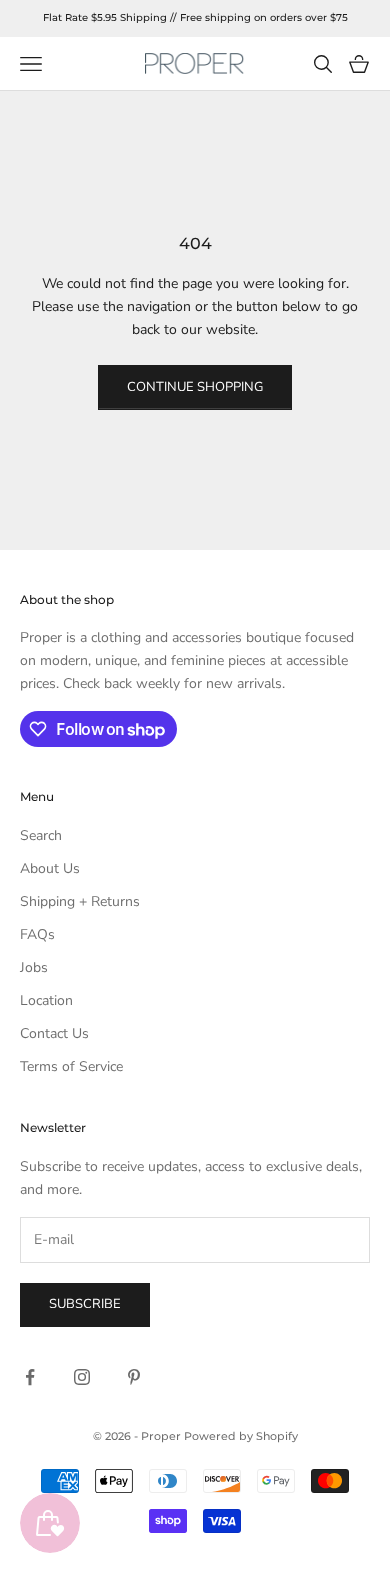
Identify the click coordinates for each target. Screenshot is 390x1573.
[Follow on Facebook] (30, 1377)
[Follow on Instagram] (82, 1377)
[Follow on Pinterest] (134, 1377)
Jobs (34, 967)
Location (46, 1000)
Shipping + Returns (80, 901)
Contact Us (54, 1033)
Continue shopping (195, 387)
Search (41, 835)
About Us (50, 868)
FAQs (37, 934)
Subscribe (85, 1304)
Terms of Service (71, 1066)
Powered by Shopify (241, 1436)
